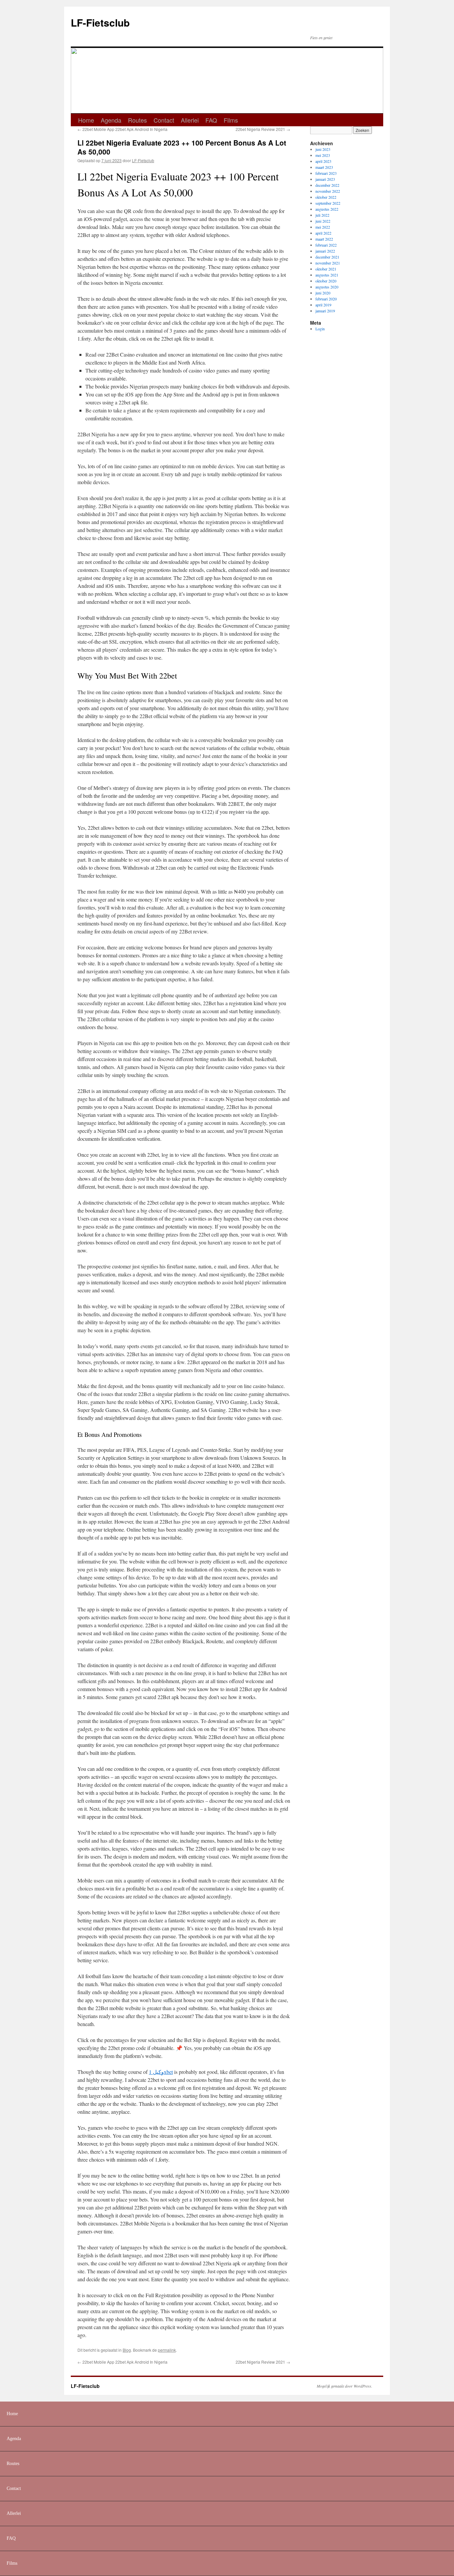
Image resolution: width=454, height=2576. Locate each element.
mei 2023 (323, 155)
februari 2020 (326, 299)
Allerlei (190, 120)
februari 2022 (326, 245)
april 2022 (323, 233)
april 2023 (323, 161)
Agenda (111, 120)
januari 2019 (325, 311)
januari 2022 (325, 251)
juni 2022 (323, 221)
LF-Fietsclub (100, 22)
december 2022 (327, 185)
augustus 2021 (327, 275)
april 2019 (323, 305)
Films (231, 120)
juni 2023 (323, 149)
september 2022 (328, 203)
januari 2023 (325, 179)
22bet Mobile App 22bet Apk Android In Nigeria (122, 129)
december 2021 (327, 257)
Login (320, 329)
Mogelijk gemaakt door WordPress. (344, 2386)
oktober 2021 (326, 269)
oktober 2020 (326, 281)
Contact (164, 120)
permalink (167, 2350)
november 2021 (328, 263)
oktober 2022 (326, 197)
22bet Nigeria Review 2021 (263, 129)
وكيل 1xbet (161, 2072)
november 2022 (328, 191)
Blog (127, 2350)
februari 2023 (326, 173)
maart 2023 (324, 167)
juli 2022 (322, 215)
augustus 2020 (327, 287)
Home (86, 120)
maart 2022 (324, 239)
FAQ (211, 120)
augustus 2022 (327, 209)
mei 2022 (323, 227)
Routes (137, 120)
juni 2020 (323, 293)
